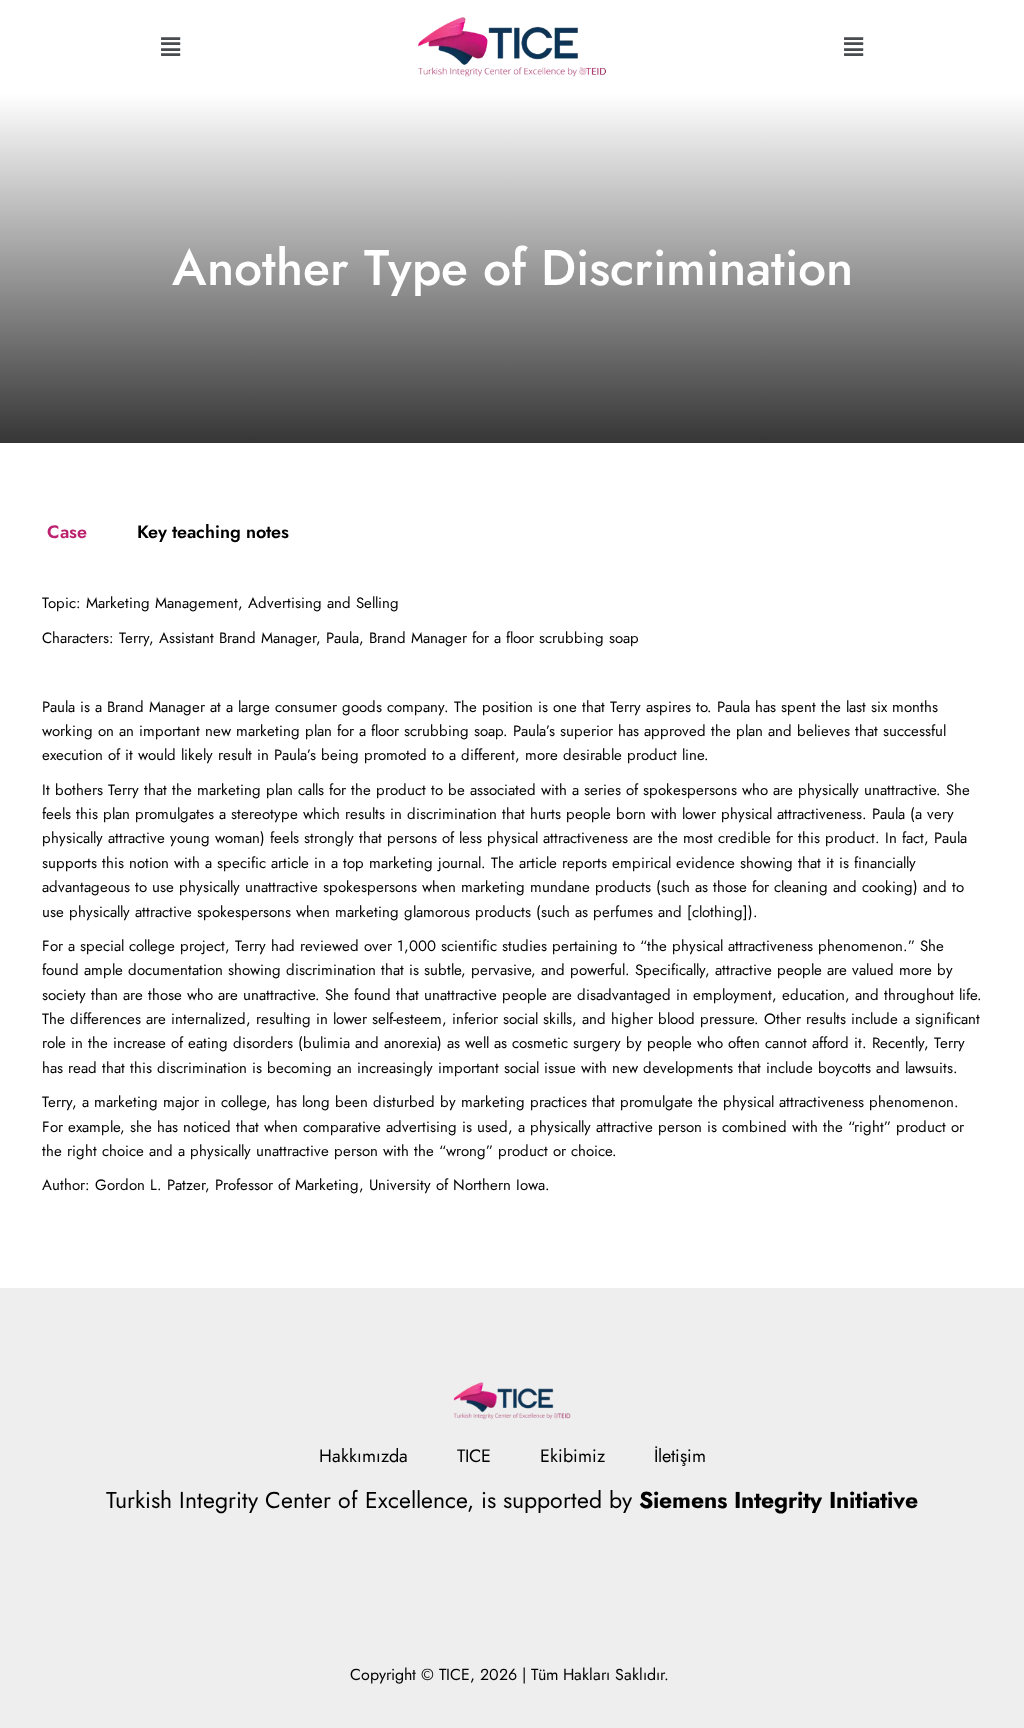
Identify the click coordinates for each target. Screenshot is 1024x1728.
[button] (170, 46)
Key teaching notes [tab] (213, 532)
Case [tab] (67, 532)
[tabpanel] (512, 894)
